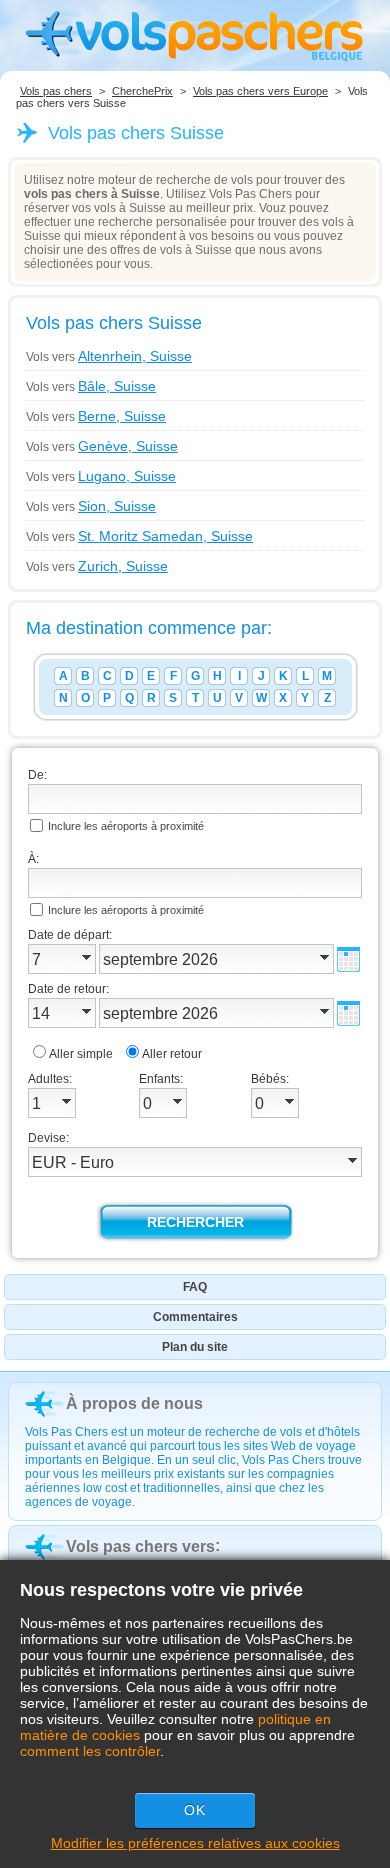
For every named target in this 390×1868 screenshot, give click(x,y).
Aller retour (172, 1054)
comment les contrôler (90, 1751)
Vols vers (109, 356)
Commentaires (195, 1317)
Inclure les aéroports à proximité (126, 826)
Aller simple (81, 1054)
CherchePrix (142, 91)
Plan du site (195, 1347)
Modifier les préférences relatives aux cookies (195, 1843)
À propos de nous (134, 1403)
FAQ (195, 1287)
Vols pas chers (56, 91)
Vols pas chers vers (140, 1546)
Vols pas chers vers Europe (260, 91)
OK (195, 1810)
